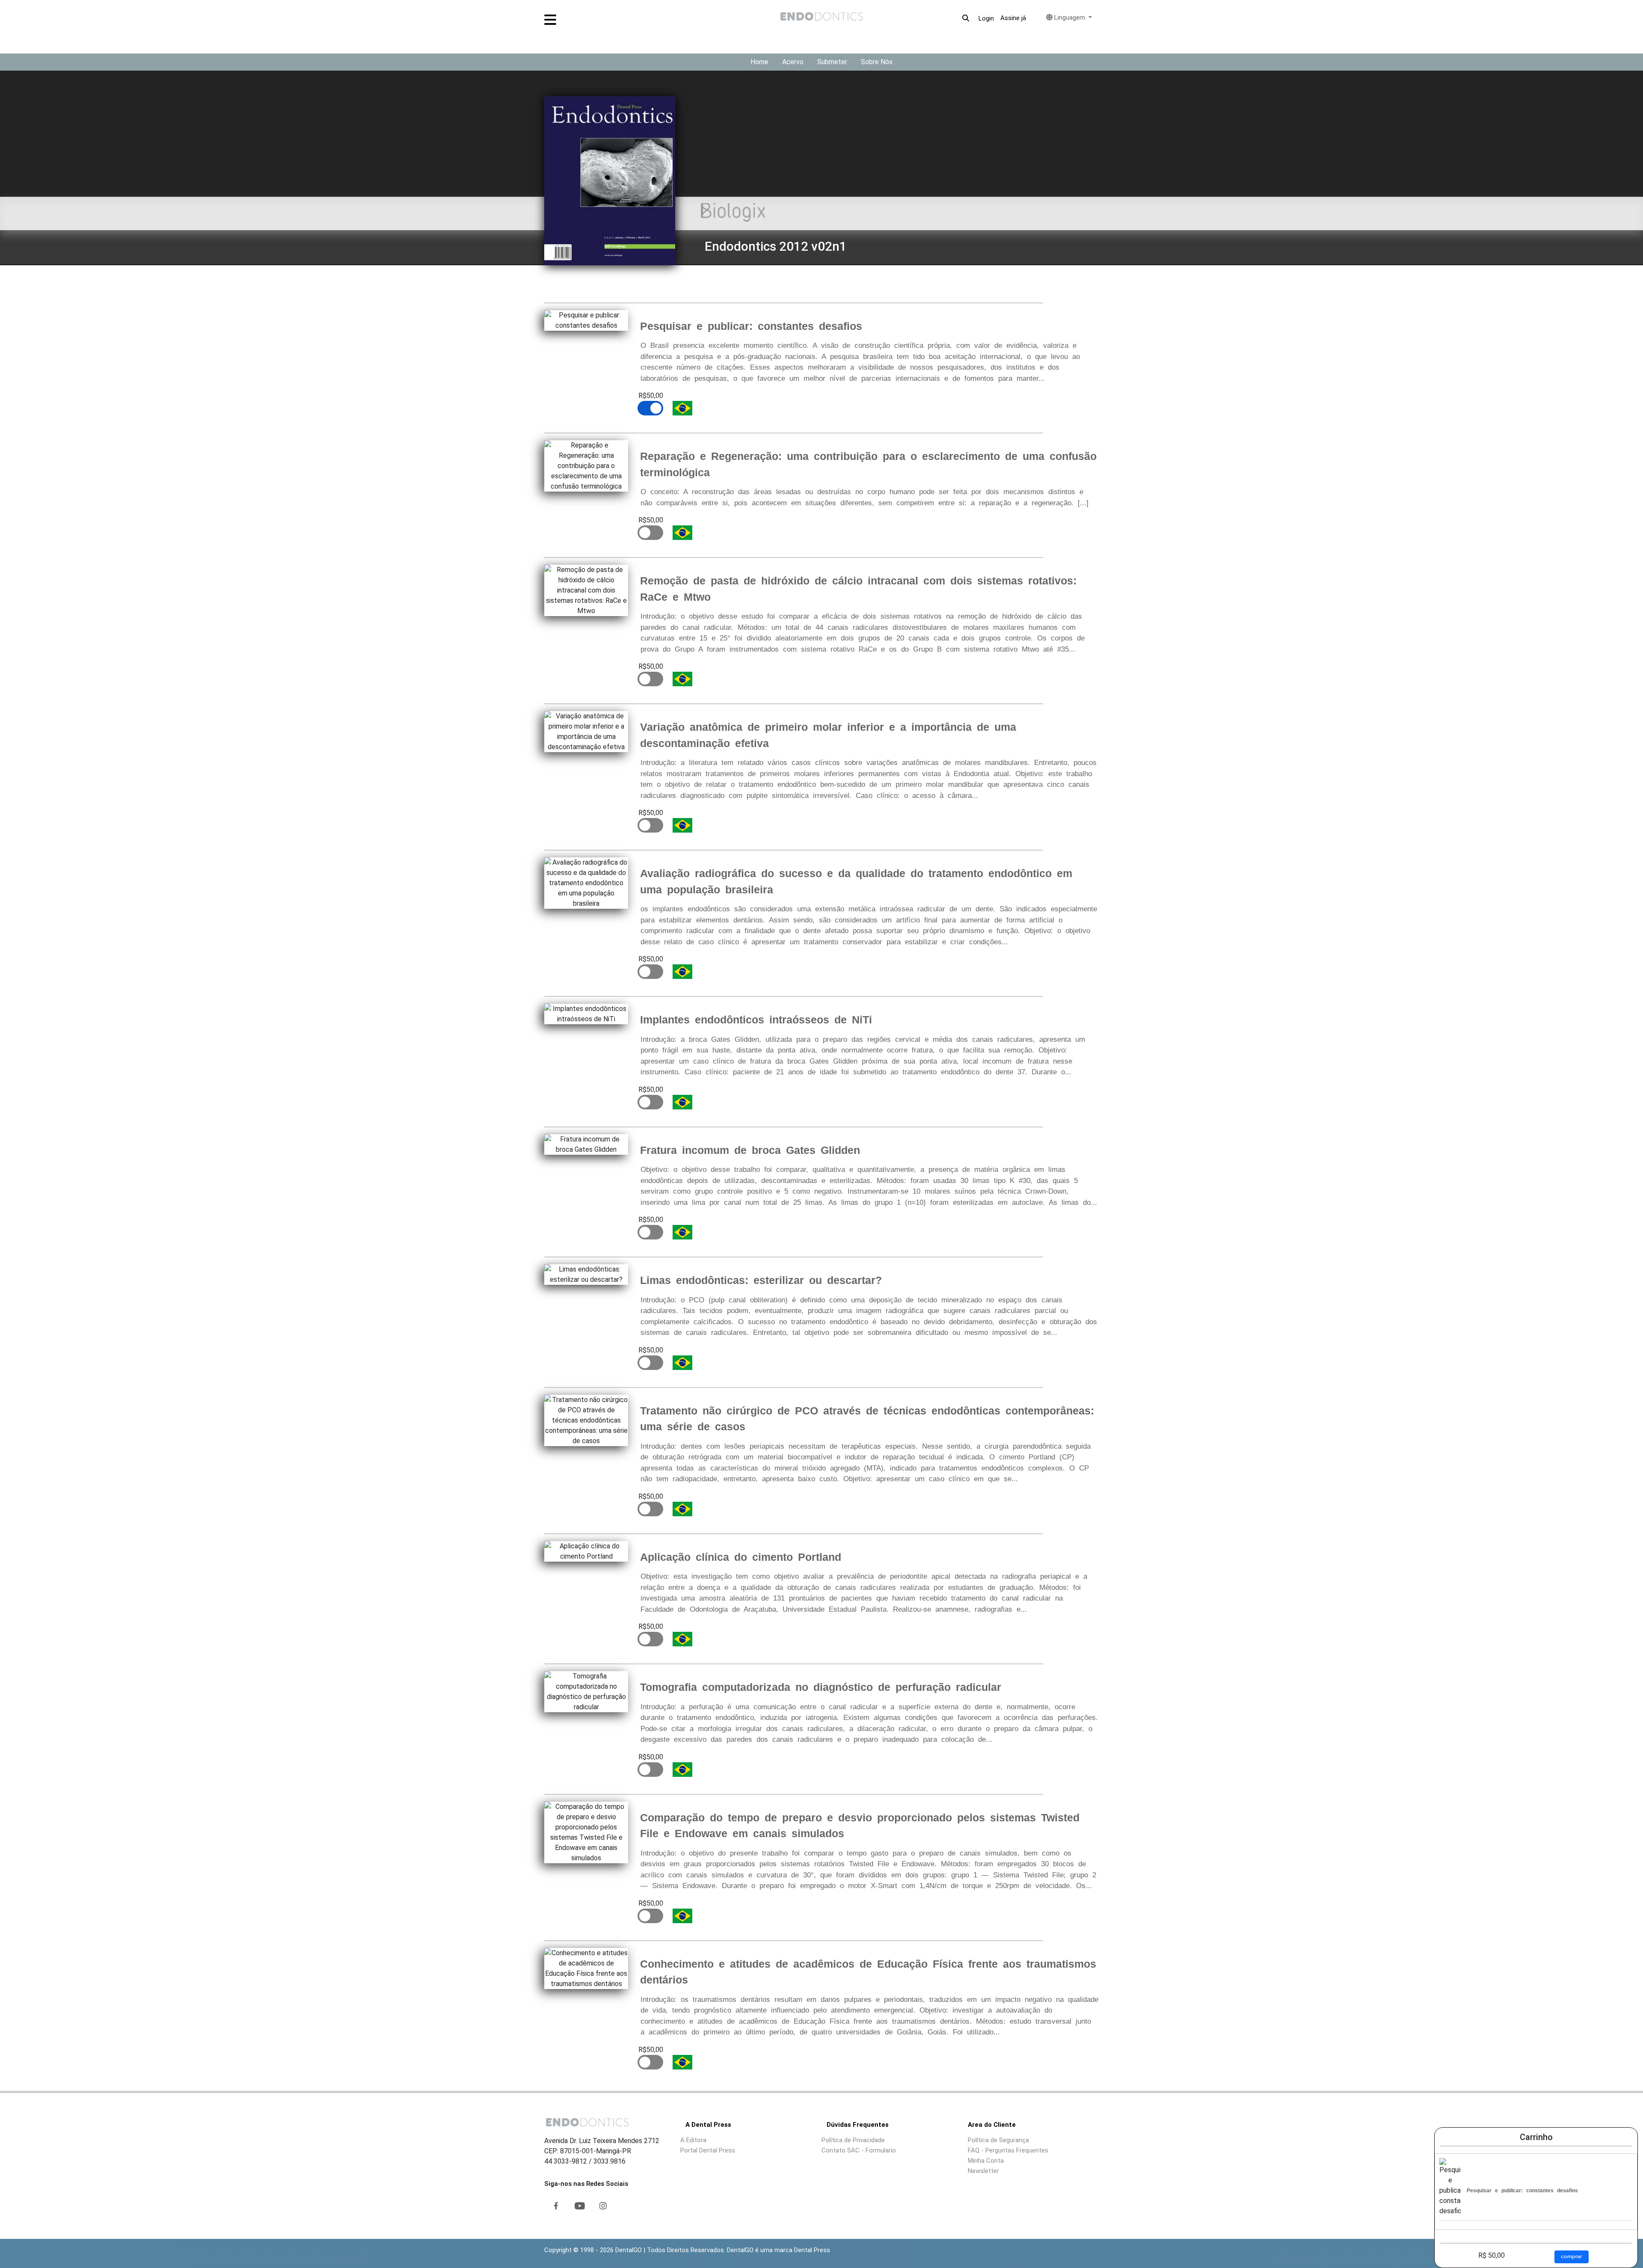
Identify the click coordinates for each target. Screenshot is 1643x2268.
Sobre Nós (877, 62)
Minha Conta (986, 2161)
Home (759, 62)
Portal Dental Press (708, 2150)
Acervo (793, 62)
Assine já (1013, 18)
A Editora (693, 2140)
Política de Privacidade (853, 2140)
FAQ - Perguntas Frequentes (1008, 2150)
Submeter (832, 62)
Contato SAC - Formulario (859, 2150)
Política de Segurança (998, 2140)
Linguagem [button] (1070, 18)
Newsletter (983, 2171)
